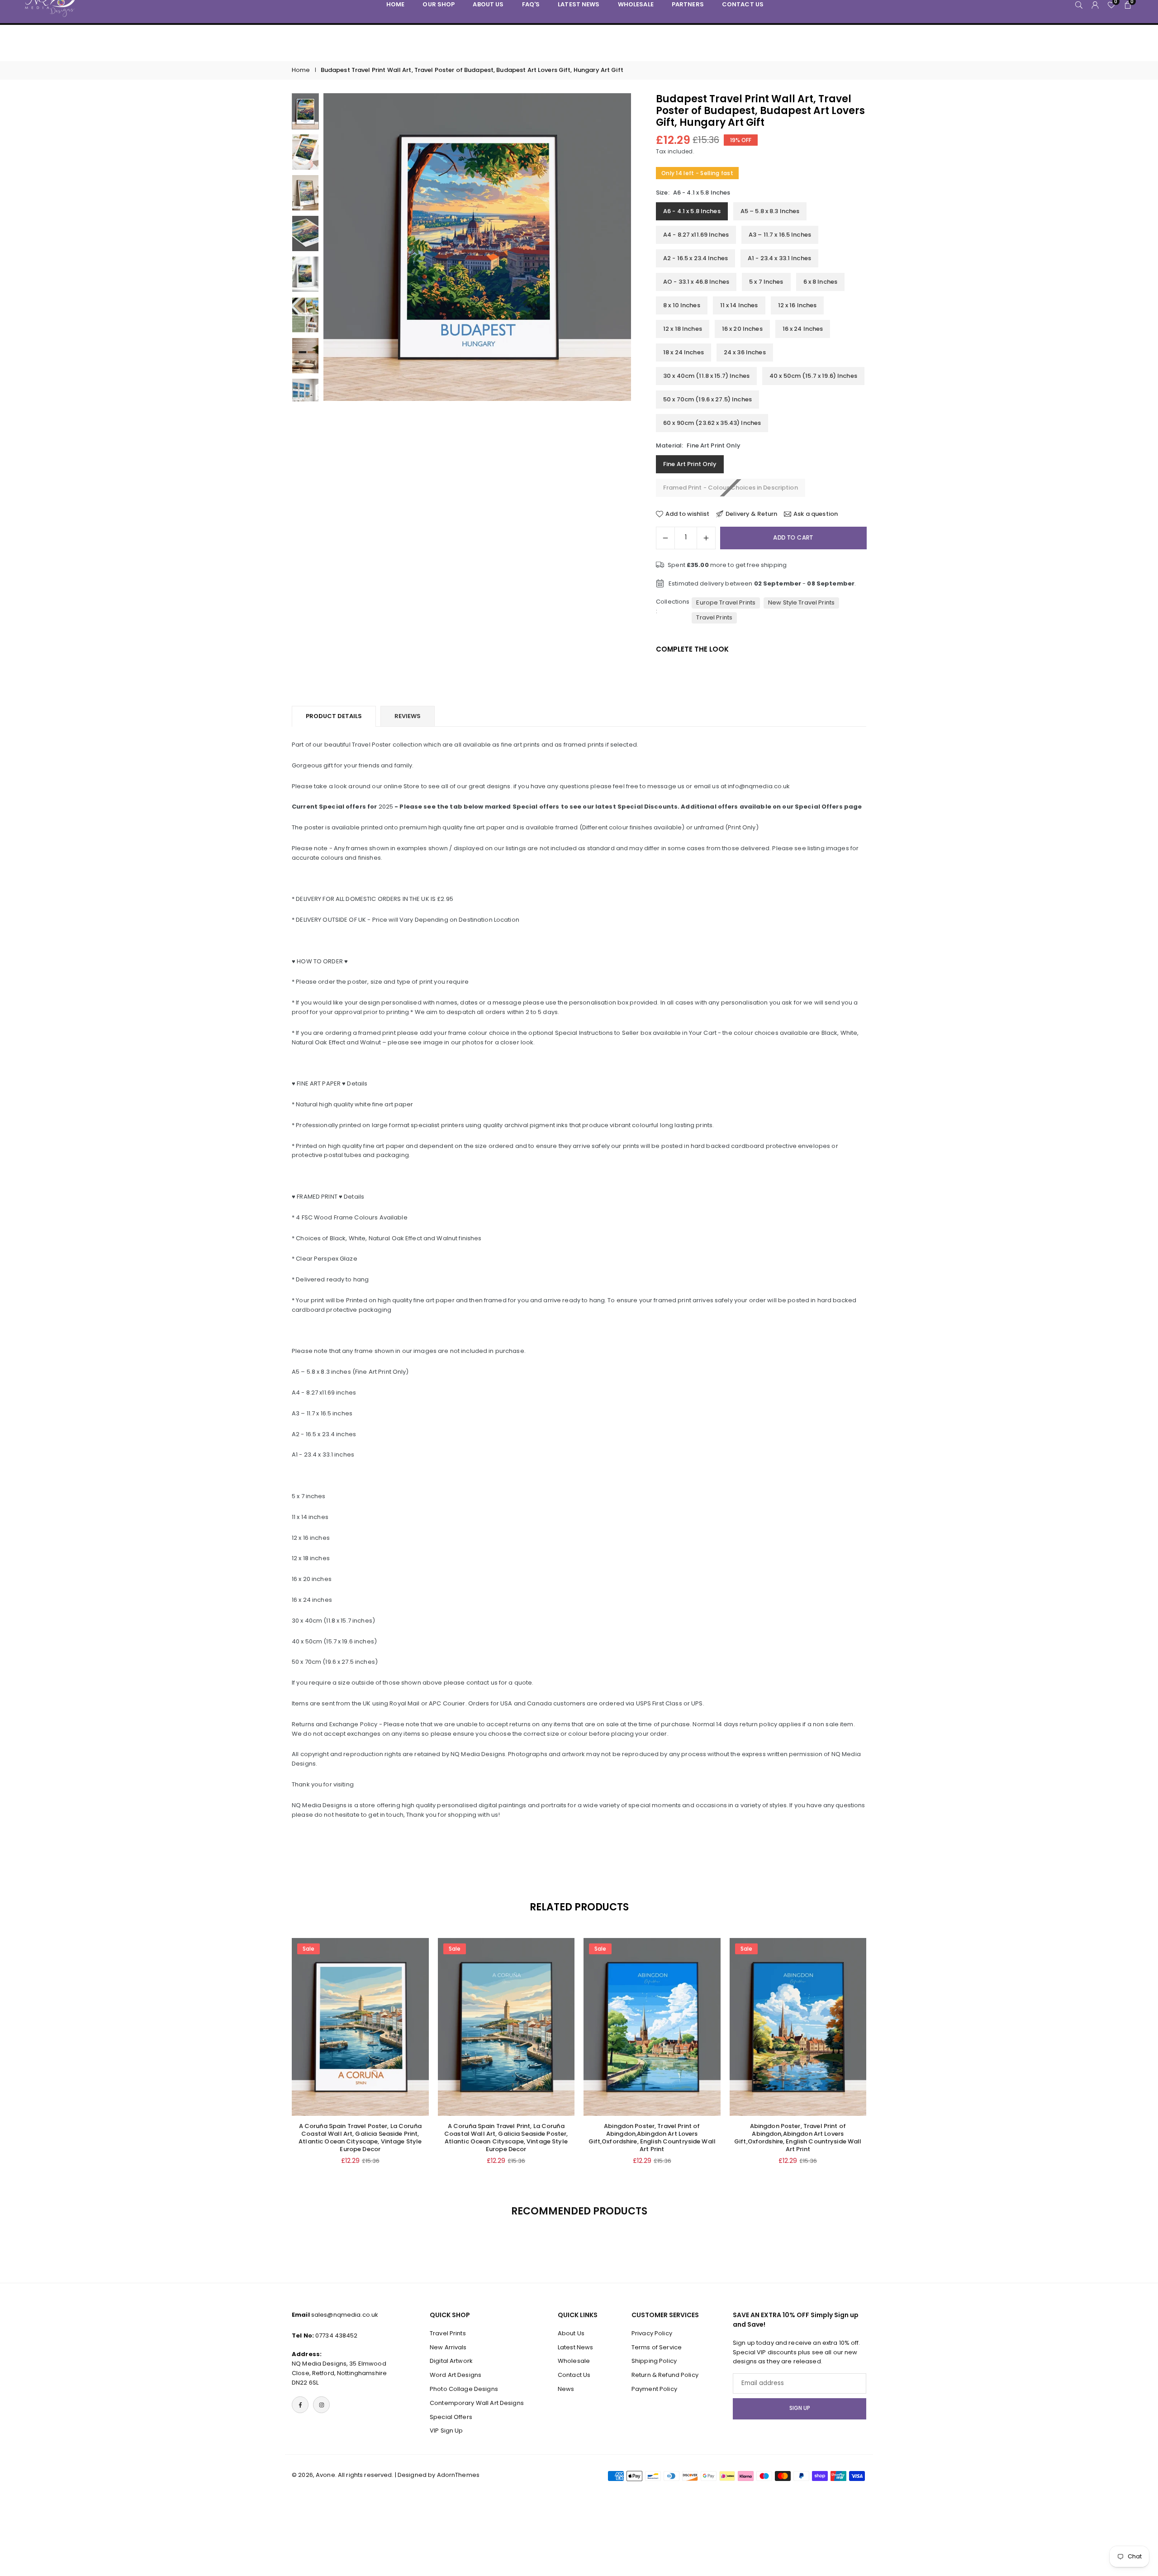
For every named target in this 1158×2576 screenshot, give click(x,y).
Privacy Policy (652, 2333)
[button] (609, 247)
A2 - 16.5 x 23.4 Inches (695, 258)
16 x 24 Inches (803, 329)
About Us (571, 2333)
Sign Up (800, 2409)
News (566, 2389)
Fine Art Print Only (690, 464)
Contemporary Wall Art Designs (477, 2403)
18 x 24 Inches (683, 352)
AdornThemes (458, 2475)
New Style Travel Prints (801, 602)
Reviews (408, 716)
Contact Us (574, 2375)
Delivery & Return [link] (751, 514)
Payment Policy (654, 2389)
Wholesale (574, 2361)
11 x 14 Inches (739, 305)
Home (301, 70)
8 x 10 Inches (682, 305)
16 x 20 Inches (742, 329)
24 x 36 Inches (745, 352)
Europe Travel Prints (726, 602)
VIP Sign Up (446, 2431)
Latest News (575, 2347)
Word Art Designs (456, 2375)
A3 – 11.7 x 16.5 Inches (780, 235)
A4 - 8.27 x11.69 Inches (696, 235)
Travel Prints (714, 617)
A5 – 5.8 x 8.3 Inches (770, 211)
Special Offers (451, 2417)
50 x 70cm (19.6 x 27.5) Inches (707, 399)
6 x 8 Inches (821, 282)
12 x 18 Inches (683, 329)
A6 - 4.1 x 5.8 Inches (692, 211)
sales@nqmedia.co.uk (345, 2315)
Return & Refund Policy (665, 2375)
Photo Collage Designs (464, 2389)
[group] (477, 247)
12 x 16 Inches (797, 305)
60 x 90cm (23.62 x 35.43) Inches (712, 423)
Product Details (334, 716)
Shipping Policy (654, 2361)
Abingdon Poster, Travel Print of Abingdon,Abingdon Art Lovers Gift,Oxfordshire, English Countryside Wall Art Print (652, 2138)
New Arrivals (448, 2347)
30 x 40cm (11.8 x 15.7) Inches (706, 376)
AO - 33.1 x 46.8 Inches (696, 282)
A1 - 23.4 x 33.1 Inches (779, 258)
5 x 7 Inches (766, 282)
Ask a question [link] (816, 514)
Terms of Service (657, 2347)
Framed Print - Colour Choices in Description (731, 488)
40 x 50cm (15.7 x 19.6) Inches (813, 376)
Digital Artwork (451, 2361)
